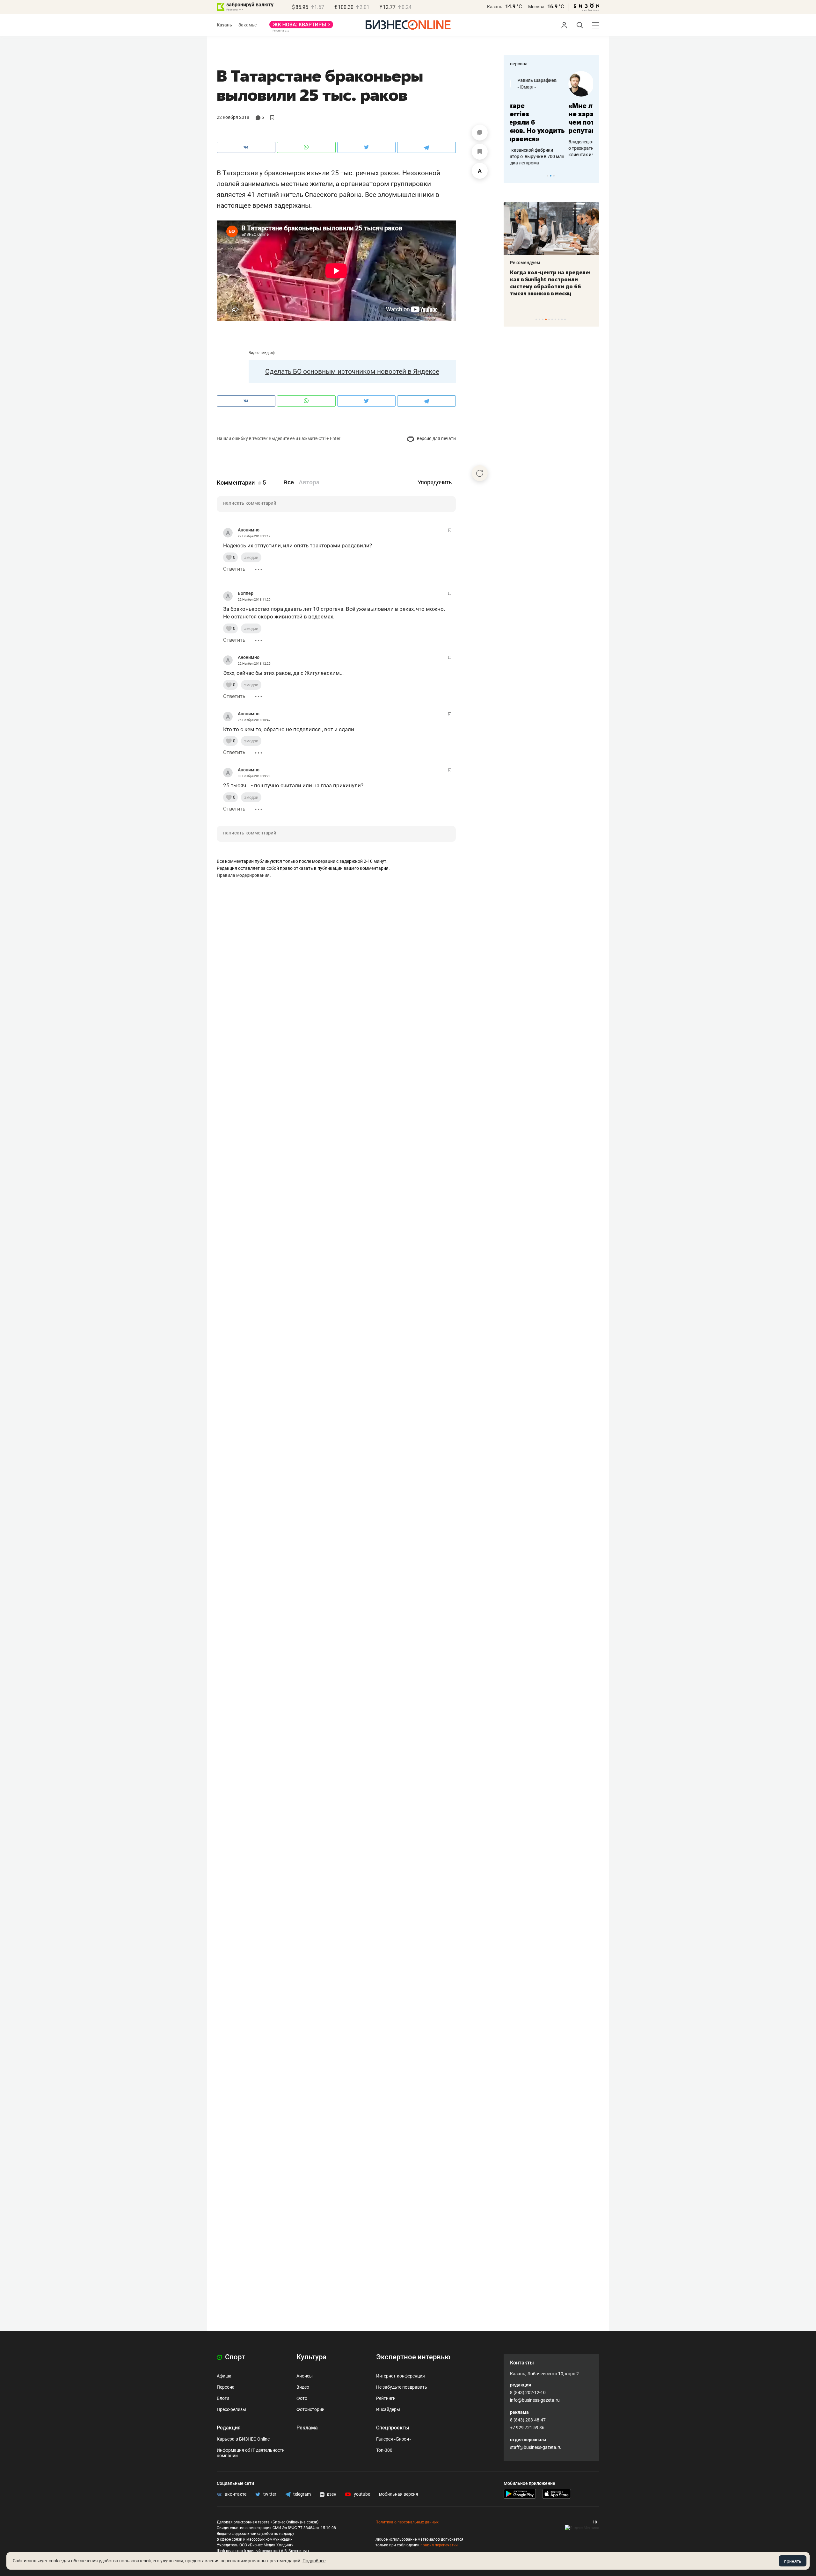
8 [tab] (559, 319)
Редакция (229, 2428)
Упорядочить (435, 482)
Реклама (307, 2428)
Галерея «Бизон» (394, 2439)
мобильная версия (399, 2494)
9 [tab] (562, 319)
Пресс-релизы (231, 2409)
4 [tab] (546, 319)
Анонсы (305, 2376)
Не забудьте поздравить (402, 2387)
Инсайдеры (388, 2409)
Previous (513, 176)
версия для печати (436, 438)
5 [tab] (549, 319)
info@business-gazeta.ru (535, 2400)
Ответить (234, 569)
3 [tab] (554, 176)
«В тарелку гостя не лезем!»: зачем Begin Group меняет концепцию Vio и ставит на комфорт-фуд (549, 283)
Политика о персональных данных (407, 2522)
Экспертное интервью (413, 2357)
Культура (311, 2357)
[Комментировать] (480, 133)
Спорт (234, 2357)
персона (519, 64)
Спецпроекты (393, 2428)
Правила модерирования (243, 875)
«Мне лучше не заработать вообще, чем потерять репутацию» (549, 118)
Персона (226, 2387)
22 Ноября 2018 (233, 117)
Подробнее (314, 2561)
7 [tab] (555, 319)
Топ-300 (384, 2450)
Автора (309, 482)
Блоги (223, 2398)
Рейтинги (386, 2398)
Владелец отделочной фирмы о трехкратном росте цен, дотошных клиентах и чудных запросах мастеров (550, 148)
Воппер (246, 593)
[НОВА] (301, 27)
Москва (536, 7)
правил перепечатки (439, 2545)
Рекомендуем (525, 263)
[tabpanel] (551, 114)
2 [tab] (551, 176)
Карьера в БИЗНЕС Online (243, 2439)
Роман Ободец (557, 80)
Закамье (248, 25)
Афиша (224, 2376)
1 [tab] (547, 176)
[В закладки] (480, 152)
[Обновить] (480, 473)
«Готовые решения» (563, 87)
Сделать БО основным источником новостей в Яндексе (352, 372)
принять (793, 2561)
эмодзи (251, 557)
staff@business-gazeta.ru (536, 2447)
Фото (302, 2398)
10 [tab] (565, 319)
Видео (303, 2387)
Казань (495, 7)
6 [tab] (552, 319)
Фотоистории (310, 2409)
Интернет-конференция (401, 2376)
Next (592, 176)
